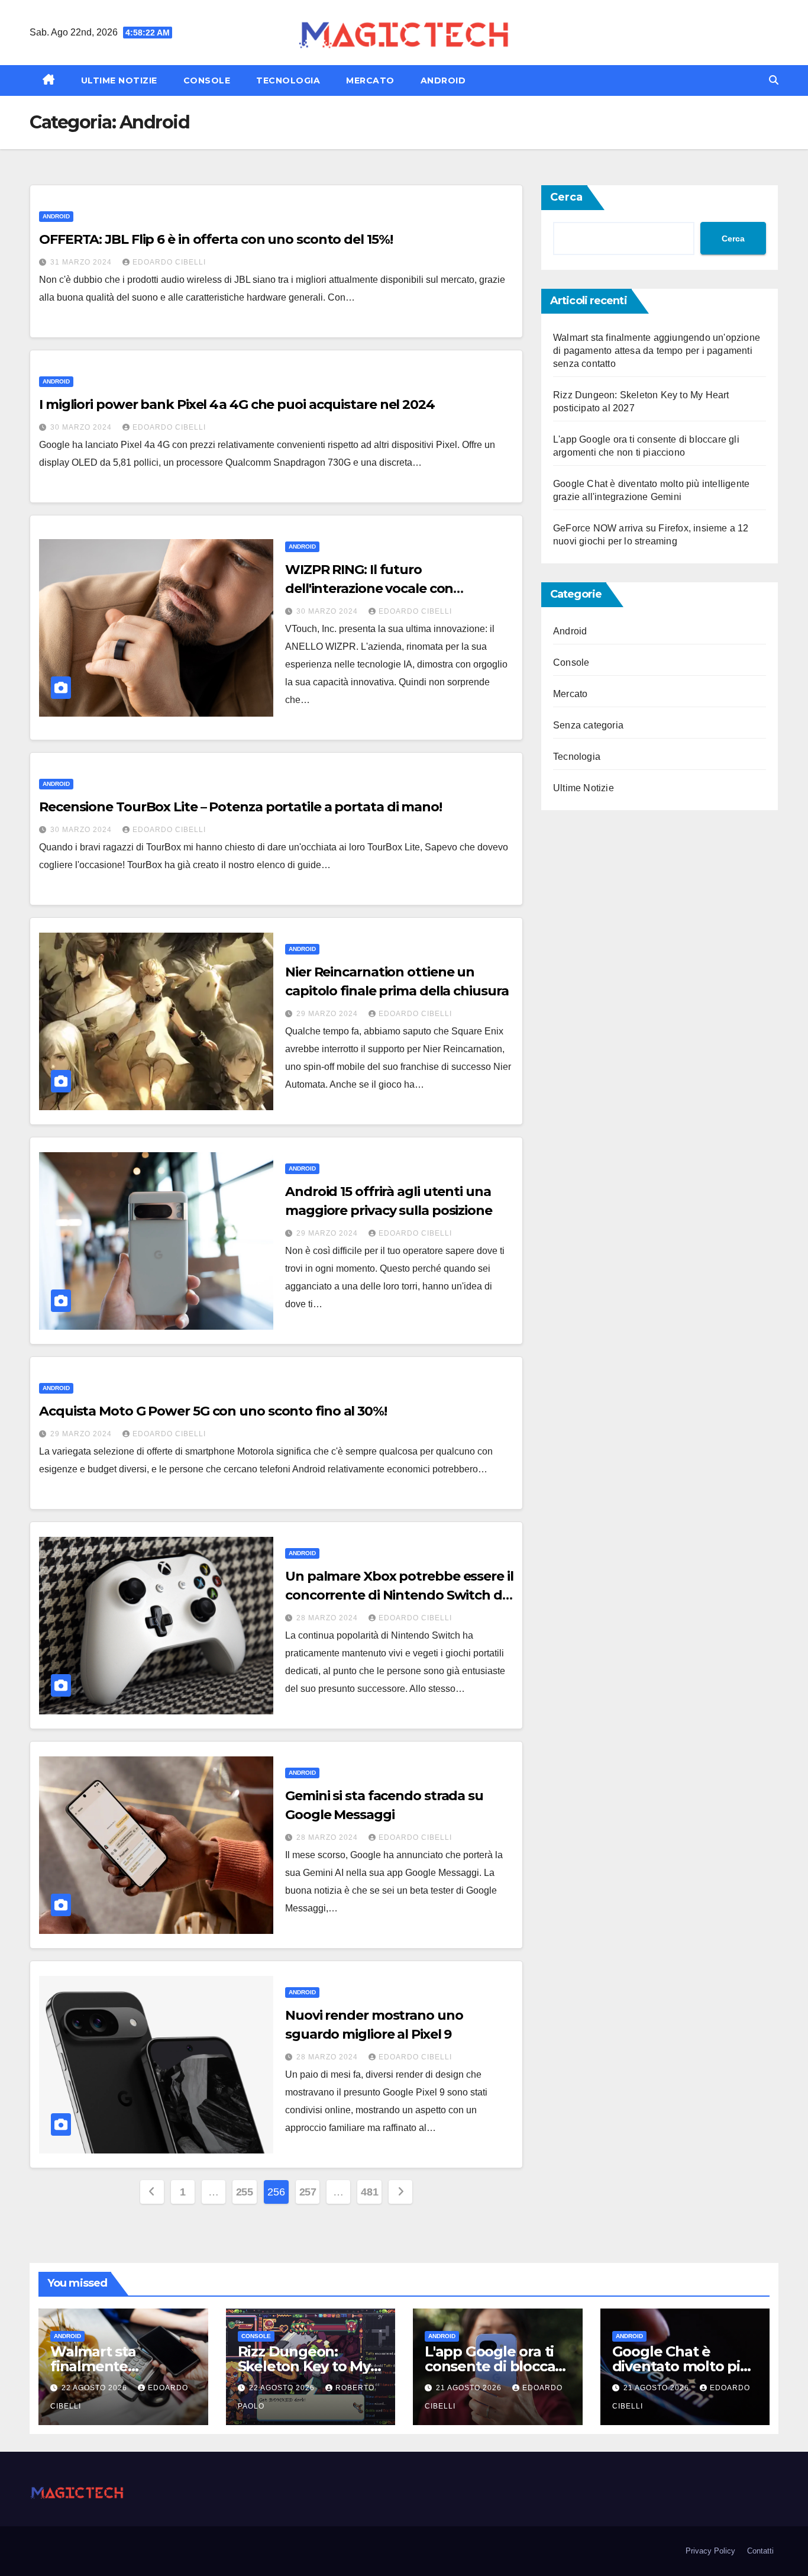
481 (369, 2192)
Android (443, 80)
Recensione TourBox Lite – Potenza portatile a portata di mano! (240, 807)
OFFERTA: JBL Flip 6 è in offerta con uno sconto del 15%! (216, 239)
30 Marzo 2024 (82, 427)
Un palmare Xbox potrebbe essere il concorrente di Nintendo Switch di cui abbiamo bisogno (399, 1595)
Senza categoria (588, 725)
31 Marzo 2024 (82, 262)
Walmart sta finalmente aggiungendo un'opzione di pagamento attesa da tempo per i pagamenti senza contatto (657, 351)
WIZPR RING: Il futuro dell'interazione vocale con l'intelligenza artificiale (369, 589)
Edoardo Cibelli (169, 262)
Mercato (370, 80)
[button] (774, 80)
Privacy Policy (710, 2551)
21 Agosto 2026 (470, 2388)
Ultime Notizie (119, 80)
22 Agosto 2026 (96, 2388)
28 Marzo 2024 (328, 1618)
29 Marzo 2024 (328, 1014)
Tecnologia (288, 80)
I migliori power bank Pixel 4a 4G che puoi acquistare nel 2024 (237, 404)
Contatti (760, 2551)
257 (308, 2192)
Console (207, 80)
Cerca (566, 197)
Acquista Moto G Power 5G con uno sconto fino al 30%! (213, 1411)
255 (245, 2192)
